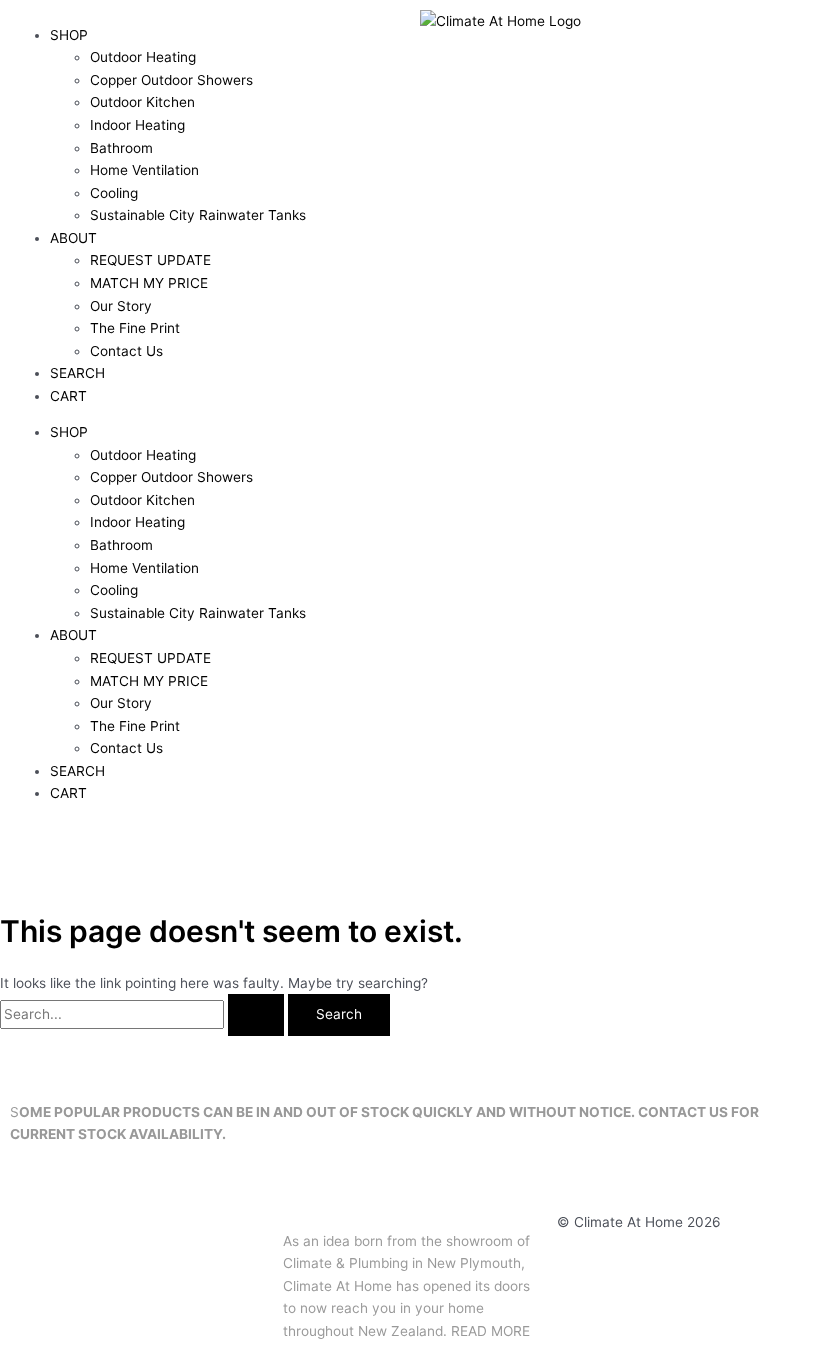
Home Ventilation (144, 170)
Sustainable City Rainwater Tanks (198, 215)
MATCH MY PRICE (149, 283)
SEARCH (77, 373)
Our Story (121, 306)
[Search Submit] (256, 1015)
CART (68, 396)
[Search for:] (144, 1014)
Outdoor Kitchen (142, 102)
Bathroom (121, 148)
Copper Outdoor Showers (171, 80)
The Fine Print (135, 328)
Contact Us (126, 351)
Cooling (114, 193)
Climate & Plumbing (345, 1263)
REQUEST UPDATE (150, 260)
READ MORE (490, 1331)
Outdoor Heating (143, 57)
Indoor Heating (137, 125)
